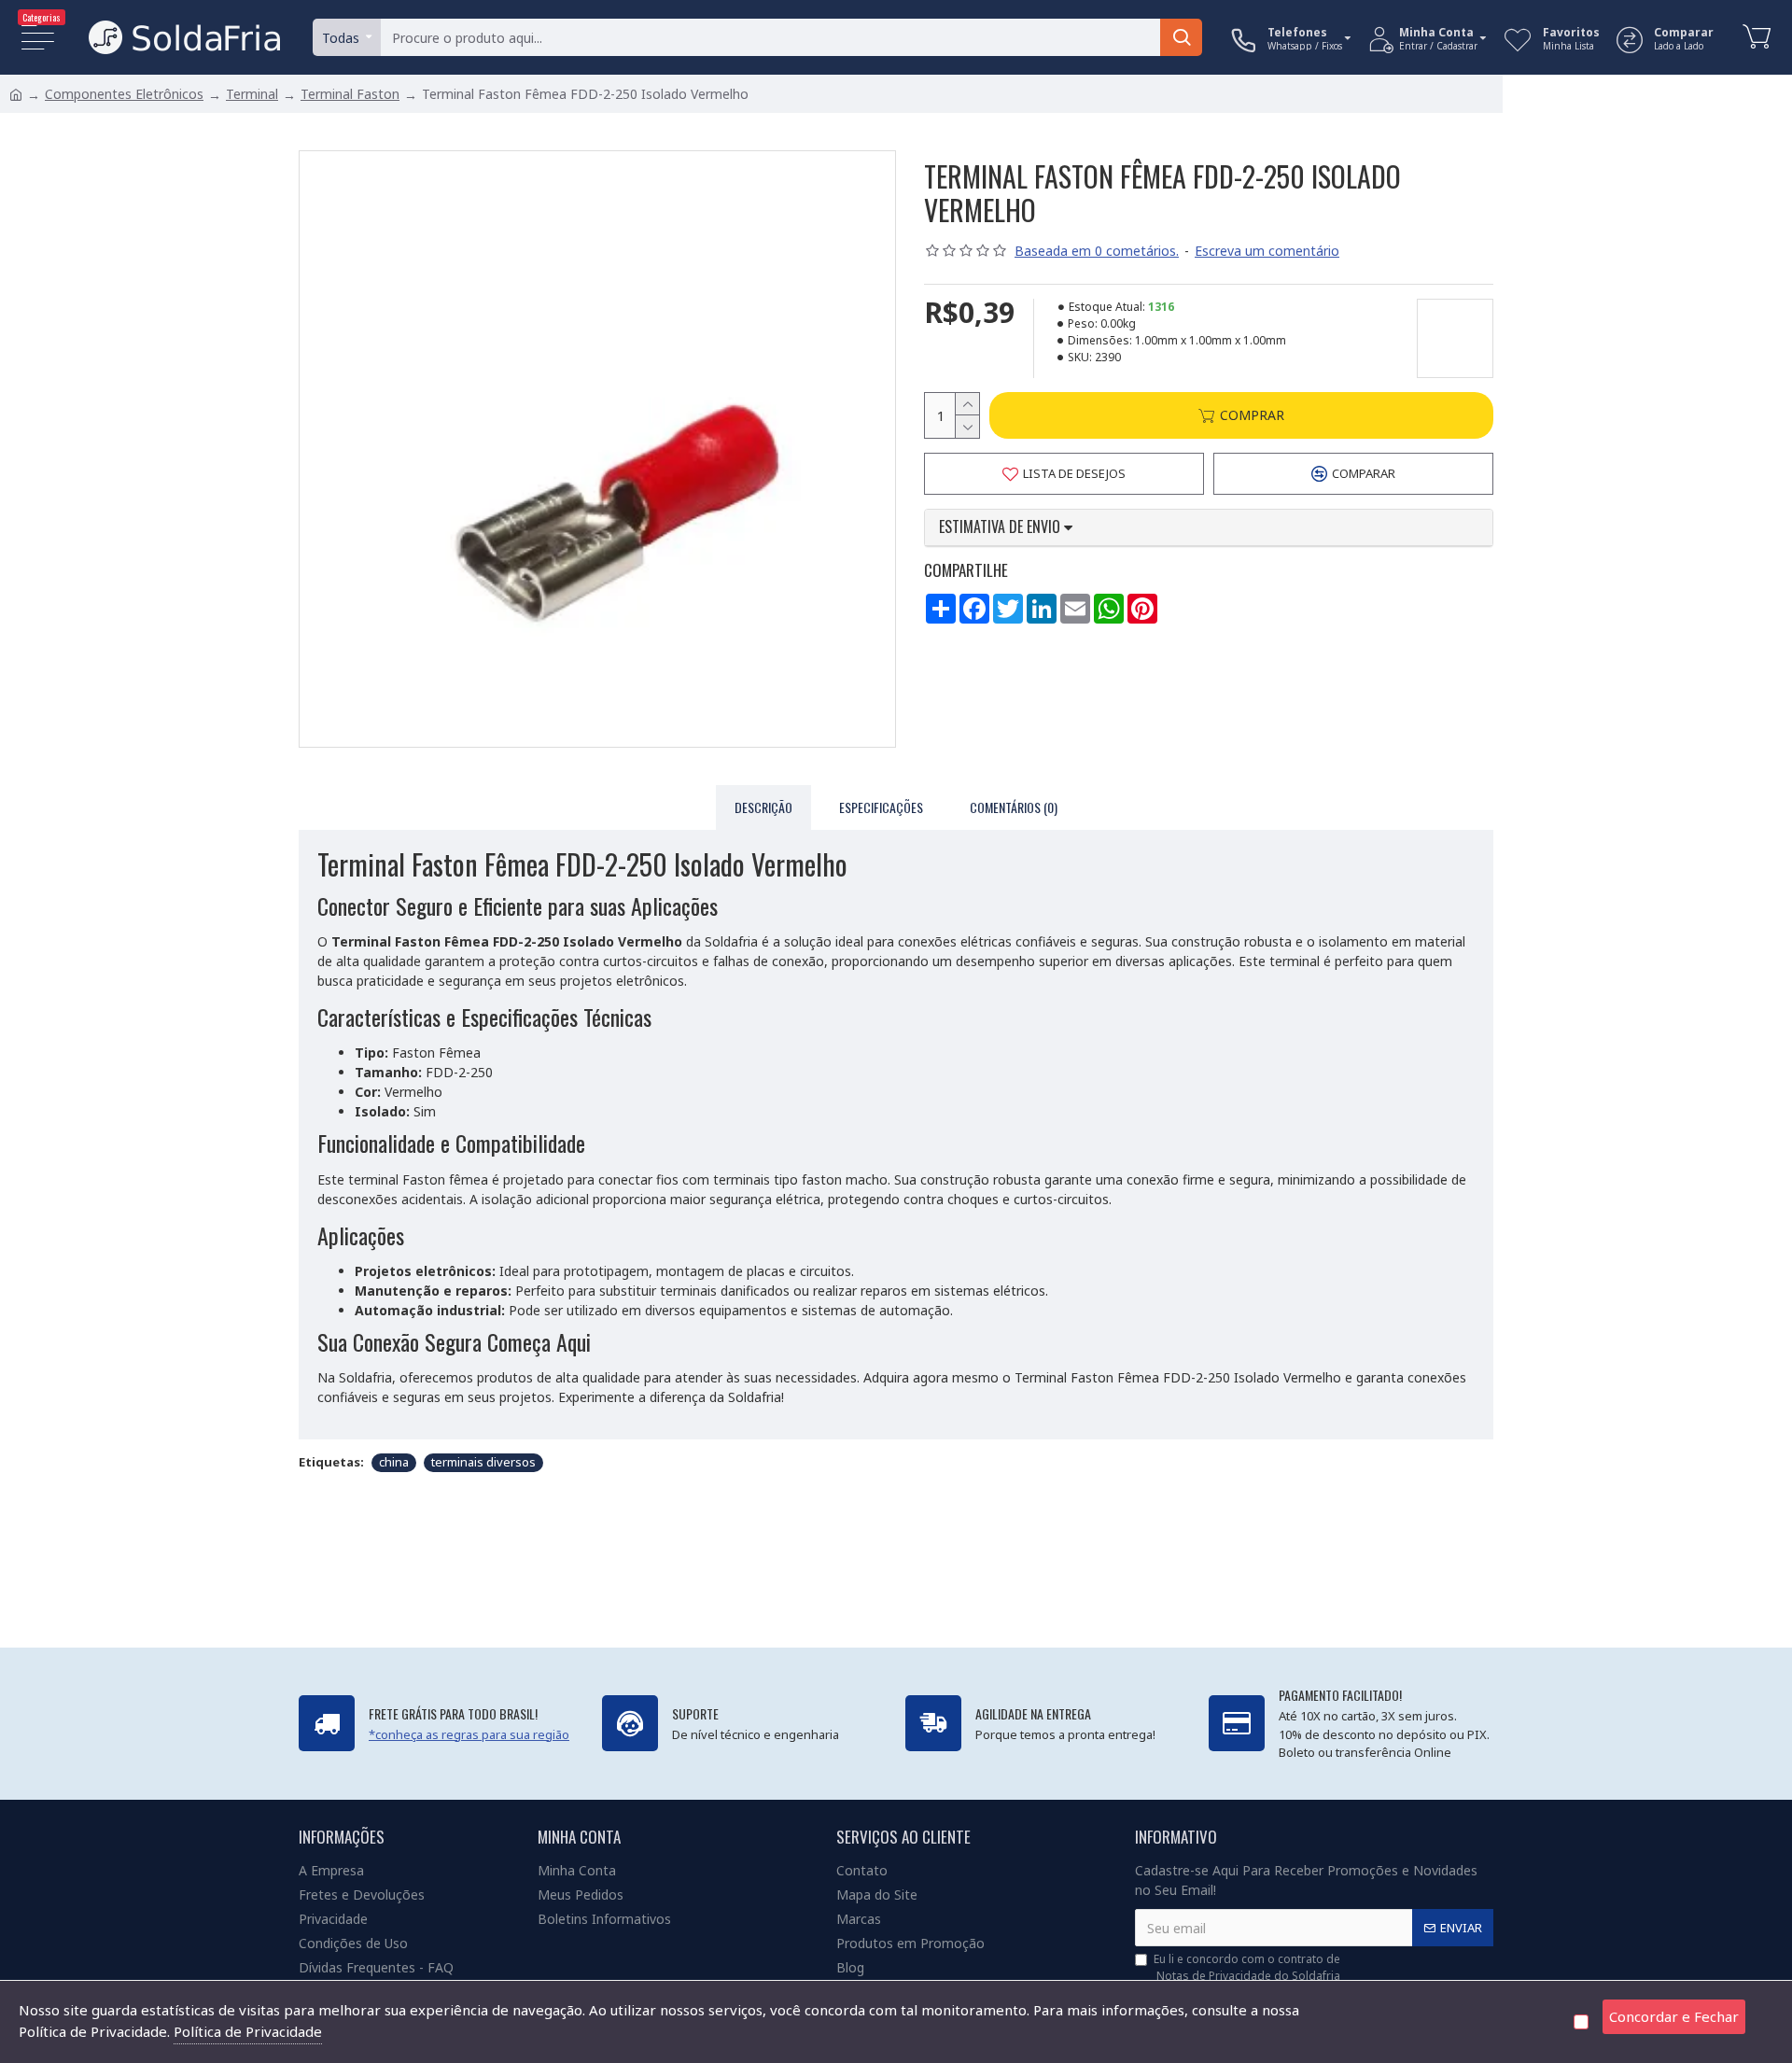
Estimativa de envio (1001, 527)
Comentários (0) (1014, 807)
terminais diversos (483, 1462)
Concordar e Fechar (1674, 2016)
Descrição (763, 807)
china (394, 1462)
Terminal (252, 94)
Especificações (881, 807)
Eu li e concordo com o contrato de (1247, 1967)
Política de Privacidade (248, 2031)
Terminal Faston (350, 94)
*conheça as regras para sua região (469, 1734)
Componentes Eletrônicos (124, 94)
